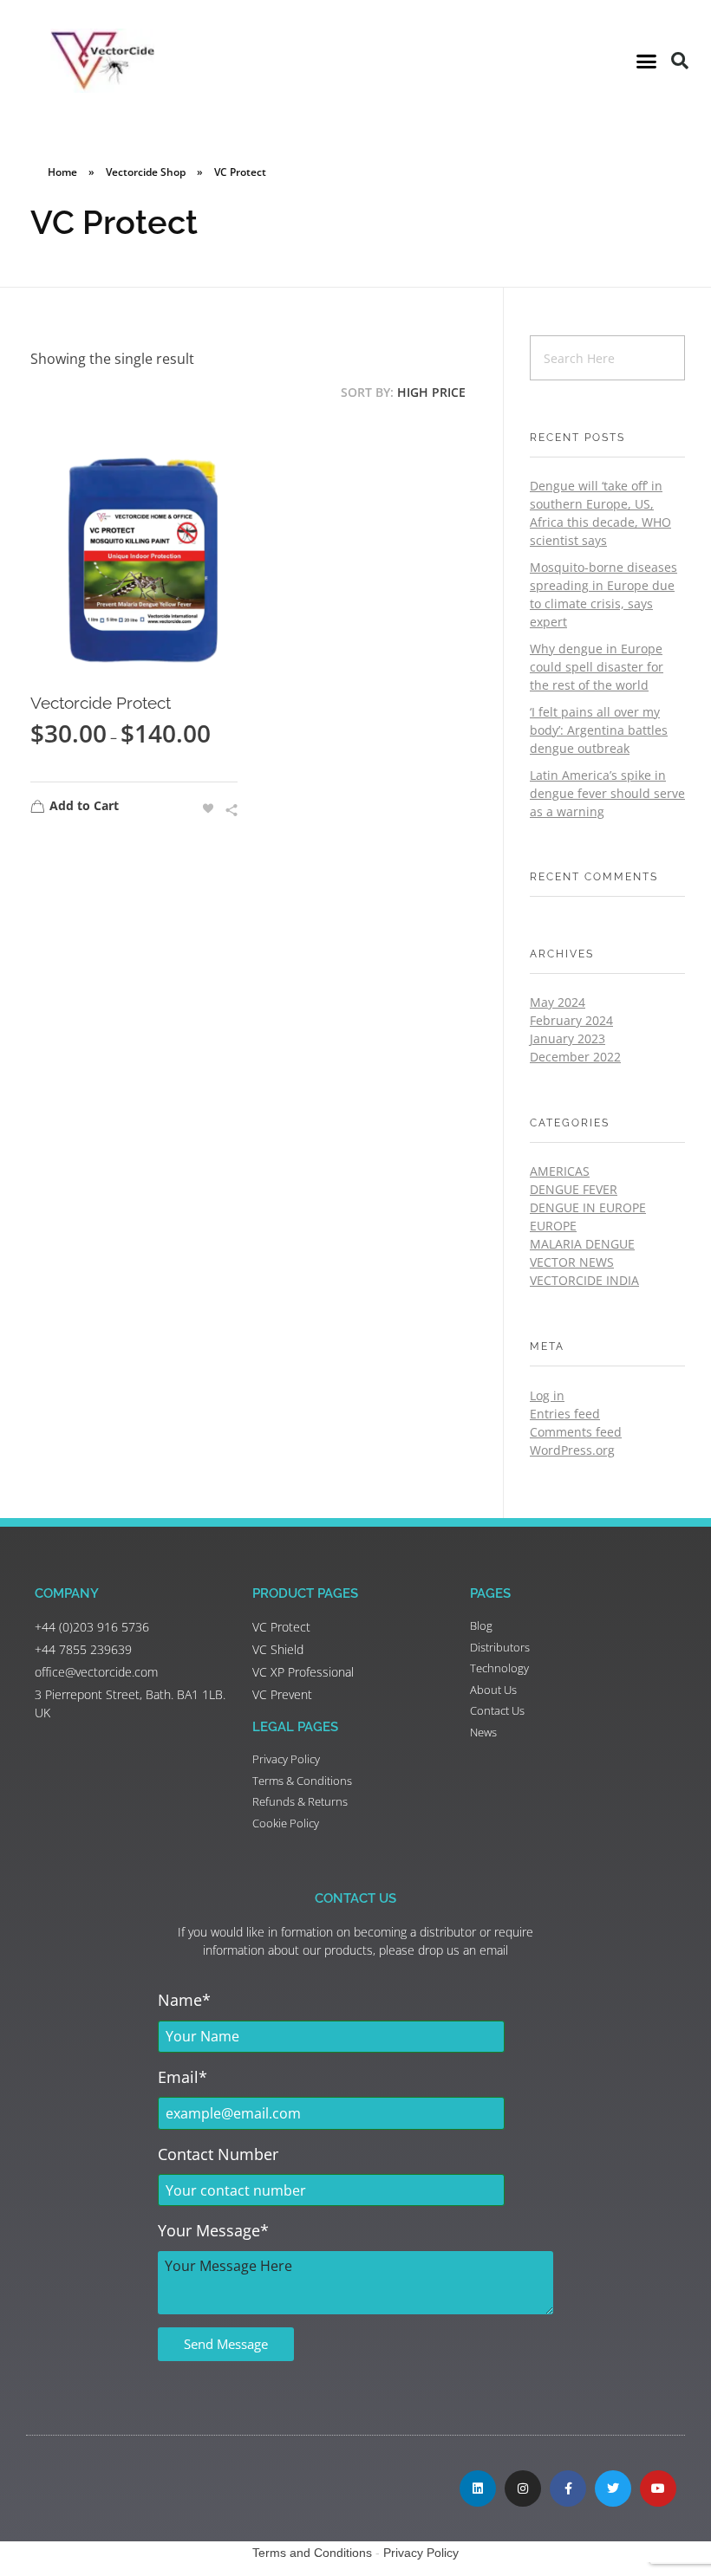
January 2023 (567, 1038)
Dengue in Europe (588, 1207)
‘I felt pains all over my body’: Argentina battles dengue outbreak (599, 730)
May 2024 (558, 1002)
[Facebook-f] (568, 2488)
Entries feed (565, 1414)
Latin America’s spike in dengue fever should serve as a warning (607, 793)
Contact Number (218, 2154)
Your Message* (213, 2230)
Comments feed (576, 1432)
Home (62, 172)
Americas (560, 1171)
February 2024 (571, 1020)
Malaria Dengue (582, 1244)
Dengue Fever (574, 1189)
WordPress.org (572, 1450)
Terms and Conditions (312, 2553)
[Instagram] (523, 2488)
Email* (183, 2077)
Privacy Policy (421, 2553)
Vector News (572, 1262)
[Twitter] (613, 2488)
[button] (647, 61)
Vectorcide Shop (146, 172)
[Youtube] (658, 2488)
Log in (547, 1395)
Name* (184, 2000)
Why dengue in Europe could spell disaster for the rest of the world (597, 667)
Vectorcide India (584, 1280)
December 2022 (575, 1057)
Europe (553, 1226)
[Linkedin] (478, 2488)
